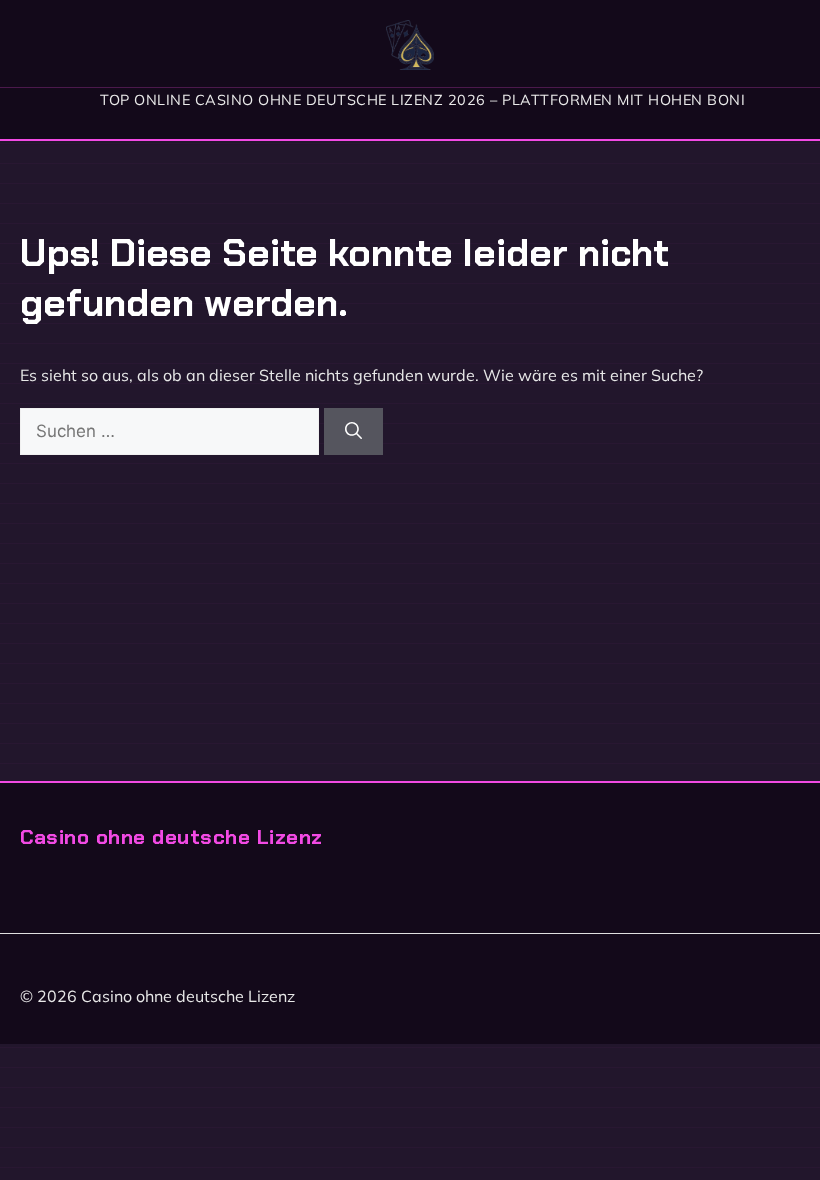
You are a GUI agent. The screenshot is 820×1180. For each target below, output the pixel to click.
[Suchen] (353, 432)
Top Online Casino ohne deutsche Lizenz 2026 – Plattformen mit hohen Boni (422, 100)
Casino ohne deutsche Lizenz (171, 836)
